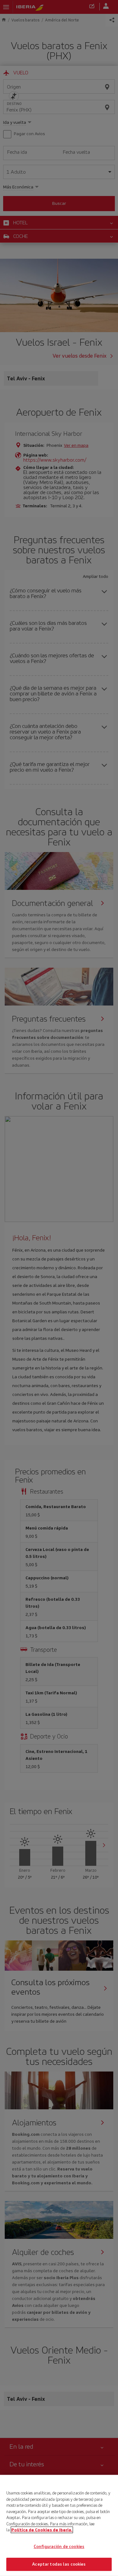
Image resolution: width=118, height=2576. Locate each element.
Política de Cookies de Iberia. (42, 2530)
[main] (59, 2525)
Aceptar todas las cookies (59, 2564)
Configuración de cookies (59, 2547)
